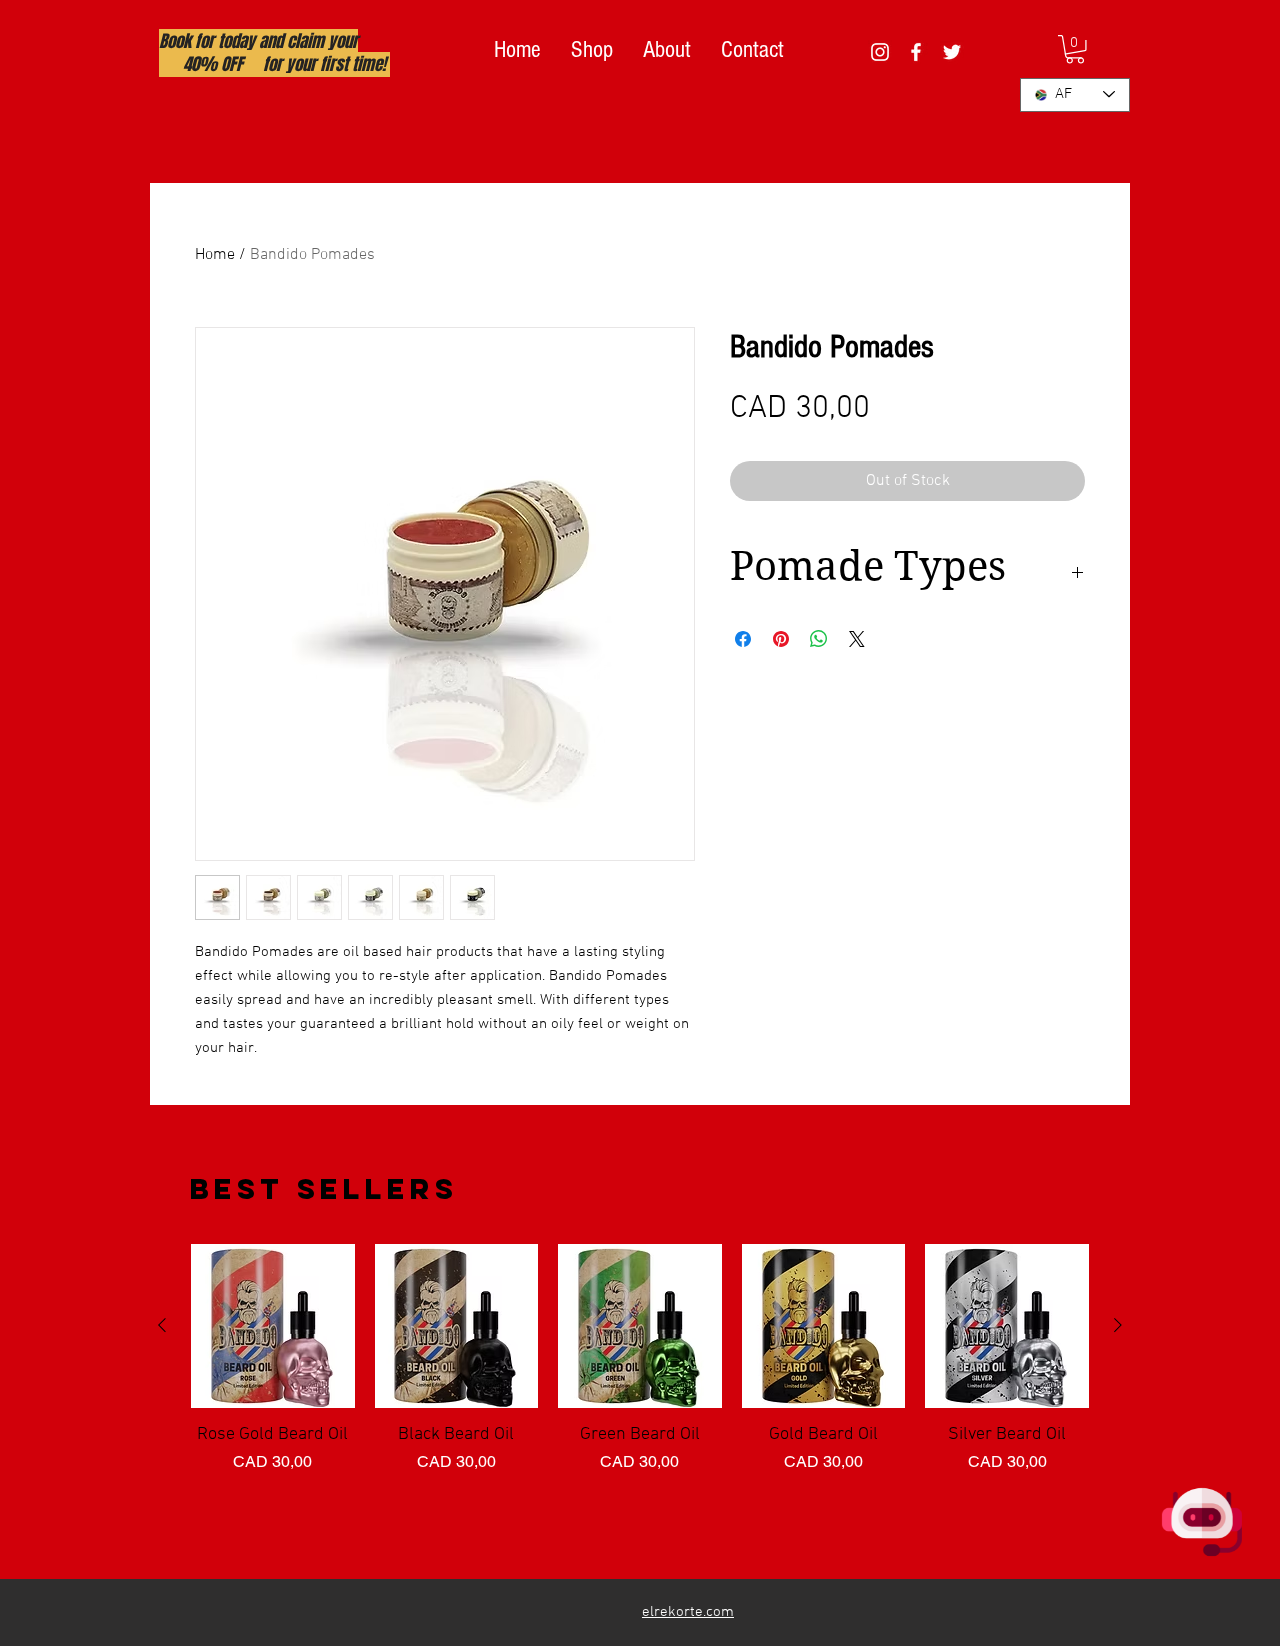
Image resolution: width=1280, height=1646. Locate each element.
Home (215, 255)
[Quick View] (273, 1326)
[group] (640, 1403)
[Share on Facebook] (743, 639)
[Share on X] (857, 639)
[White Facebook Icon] (916, 52)
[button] (1075, 49)
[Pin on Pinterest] (781, 639)
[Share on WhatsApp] (819, 639)
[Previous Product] (162, 1325)
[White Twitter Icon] (952, 52)
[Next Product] (1118, 1325)
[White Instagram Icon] (880, 52)
